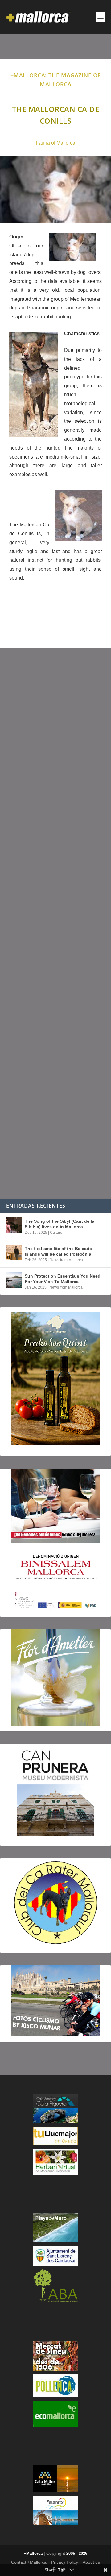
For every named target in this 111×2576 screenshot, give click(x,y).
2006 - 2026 (77, 2553)
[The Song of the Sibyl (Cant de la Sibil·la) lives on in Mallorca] (14, 1225)
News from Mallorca (66, 1260)
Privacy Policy (65, 2562)
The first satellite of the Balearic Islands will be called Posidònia (58, 1251)
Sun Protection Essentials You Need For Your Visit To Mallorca (63, 1279)
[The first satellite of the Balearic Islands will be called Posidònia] (14, 1253)
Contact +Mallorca (29, 2562)
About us (91, 2562)
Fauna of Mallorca (55, 143)
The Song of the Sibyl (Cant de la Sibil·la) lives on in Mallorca (60, 1224)
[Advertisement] (55, 923)
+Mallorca (33, 2553)
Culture (56, 1233)
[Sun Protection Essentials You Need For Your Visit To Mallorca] (14, 1280)
